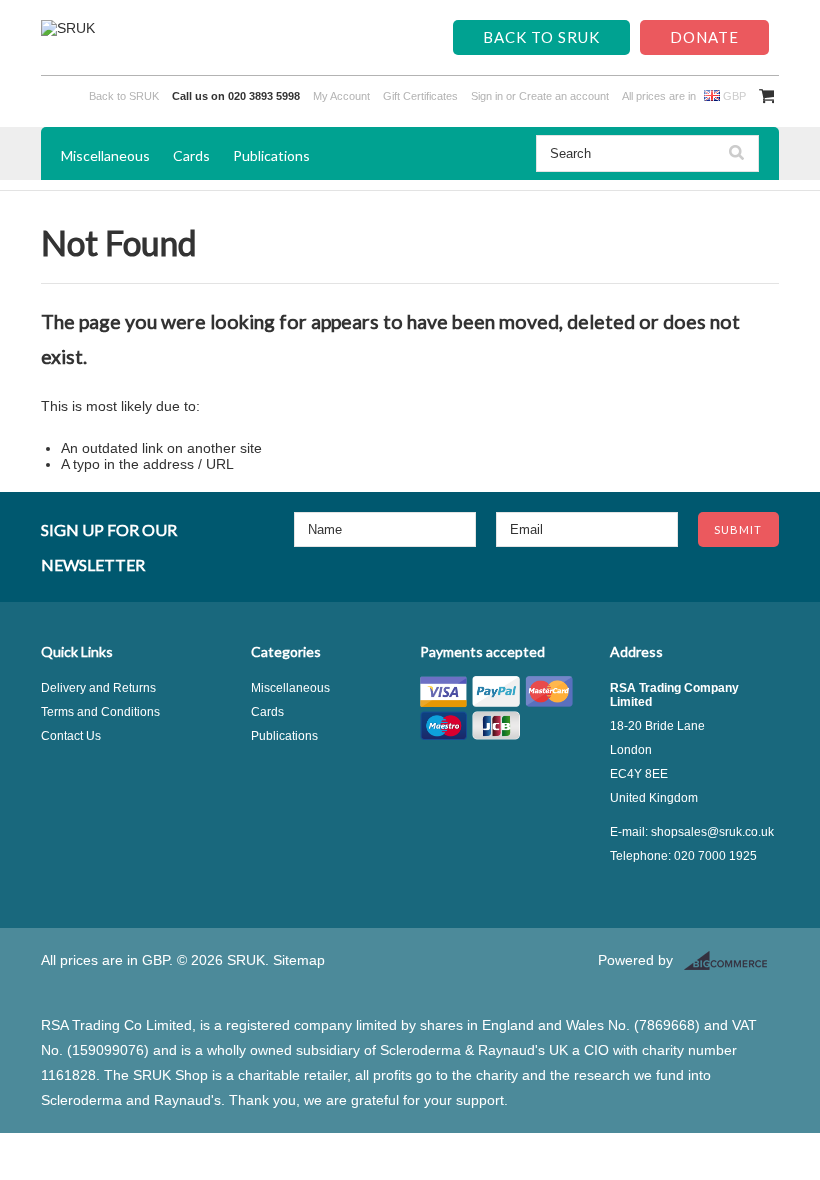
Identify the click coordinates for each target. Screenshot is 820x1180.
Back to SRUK (541, 37)
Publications (271, 155)
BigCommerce (731, 961)
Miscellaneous (105, 155)
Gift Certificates (420, 96)
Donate (704, 37)
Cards (191, 155)
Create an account (564, 96)
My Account (341, 96)
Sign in (487, 96)
